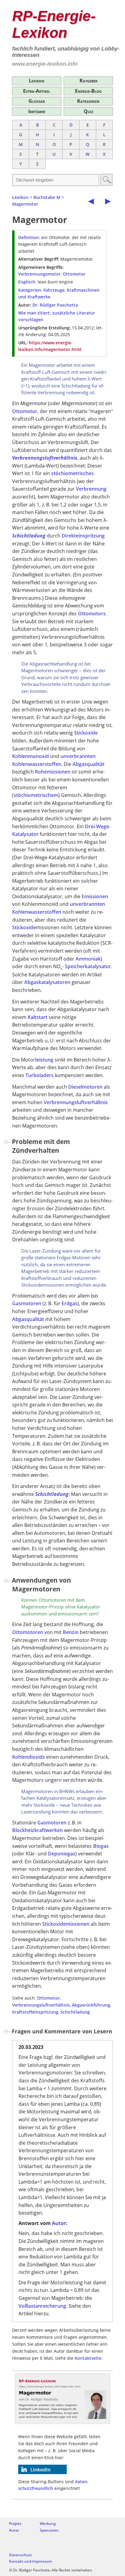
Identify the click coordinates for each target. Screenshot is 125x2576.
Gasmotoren (27, 1303)
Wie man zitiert (34, 313)
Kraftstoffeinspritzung (35, 2012)
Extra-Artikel (37, 91)
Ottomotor (74, 274)
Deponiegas (62, 1854)
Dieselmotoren (85, 1087)
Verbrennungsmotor (39, 274)
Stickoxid (23, 927)
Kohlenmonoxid (30, 756)
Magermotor (25, 204)
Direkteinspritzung (83, 536)
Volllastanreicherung (42, 2306)
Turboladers (40, 1075)
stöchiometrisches (73, 473)
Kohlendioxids (29, 1757)
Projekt (15, 2524)
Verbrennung (91, 489)
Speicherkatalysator (88, 966)
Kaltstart (37, 1017)
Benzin (71, 1632)
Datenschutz (20, 2555)
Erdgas (69, 1303)
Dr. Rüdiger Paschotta (55, 305)
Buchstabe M (47, 197)
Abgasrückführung (91, 2005)
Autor (59, 2223)
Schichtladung (29, 536)
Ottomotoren (28, 1632)
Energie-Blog (88, 91)
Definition (29, 237)
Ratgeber (88, 81)
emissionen (76, 1924)
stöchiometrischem (36, 795)
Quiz (88, 111)
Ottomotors (92, 614)
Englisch (27, 282)
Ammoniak (88, 959)
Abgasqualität (88, 764)
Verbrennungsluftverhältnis (45, 458)
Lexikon (37, 81)
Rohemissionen (53, 772)
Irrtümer (37, 111)
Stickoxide (86, 733)
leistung (44, 1060)
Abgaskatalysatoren (47, 982)
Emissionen (95, 896)
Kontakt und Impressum (30, 2561)
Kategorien (88, 101)
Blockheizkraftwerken (37, 1830)
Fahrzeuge (54, 290)
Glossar (37, 101)
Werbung (48, 2524)
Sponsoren (49, 2530)
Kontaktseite (88, 2358)
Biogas (101, 1846)
